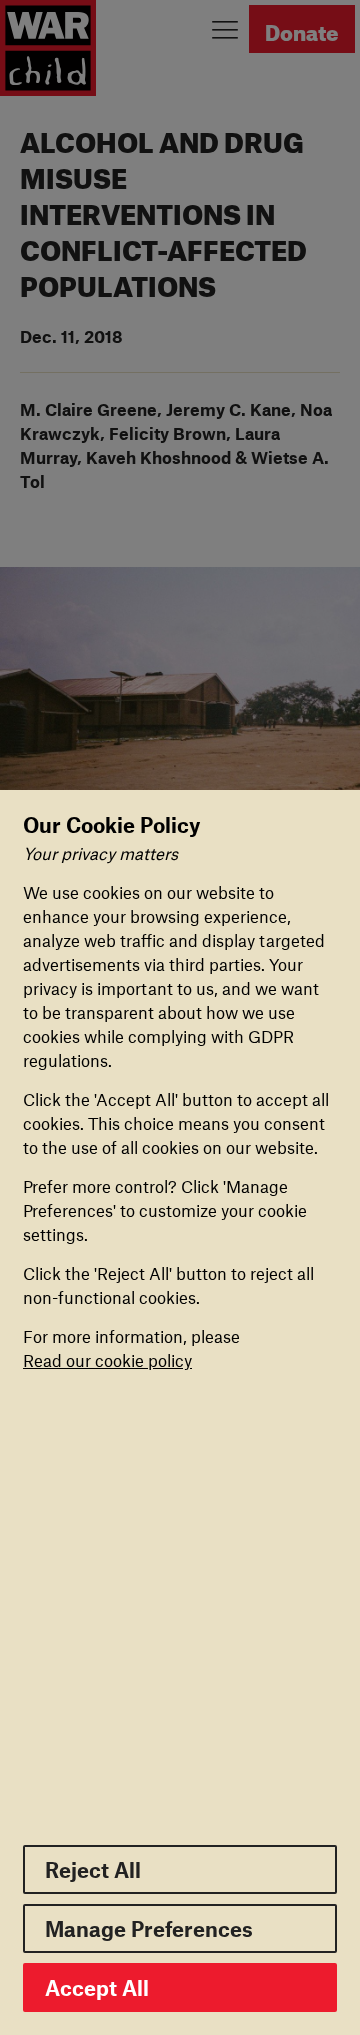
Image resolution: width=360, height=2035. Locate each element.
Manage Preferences (149, 1928)
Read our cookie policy (107, 1360)
